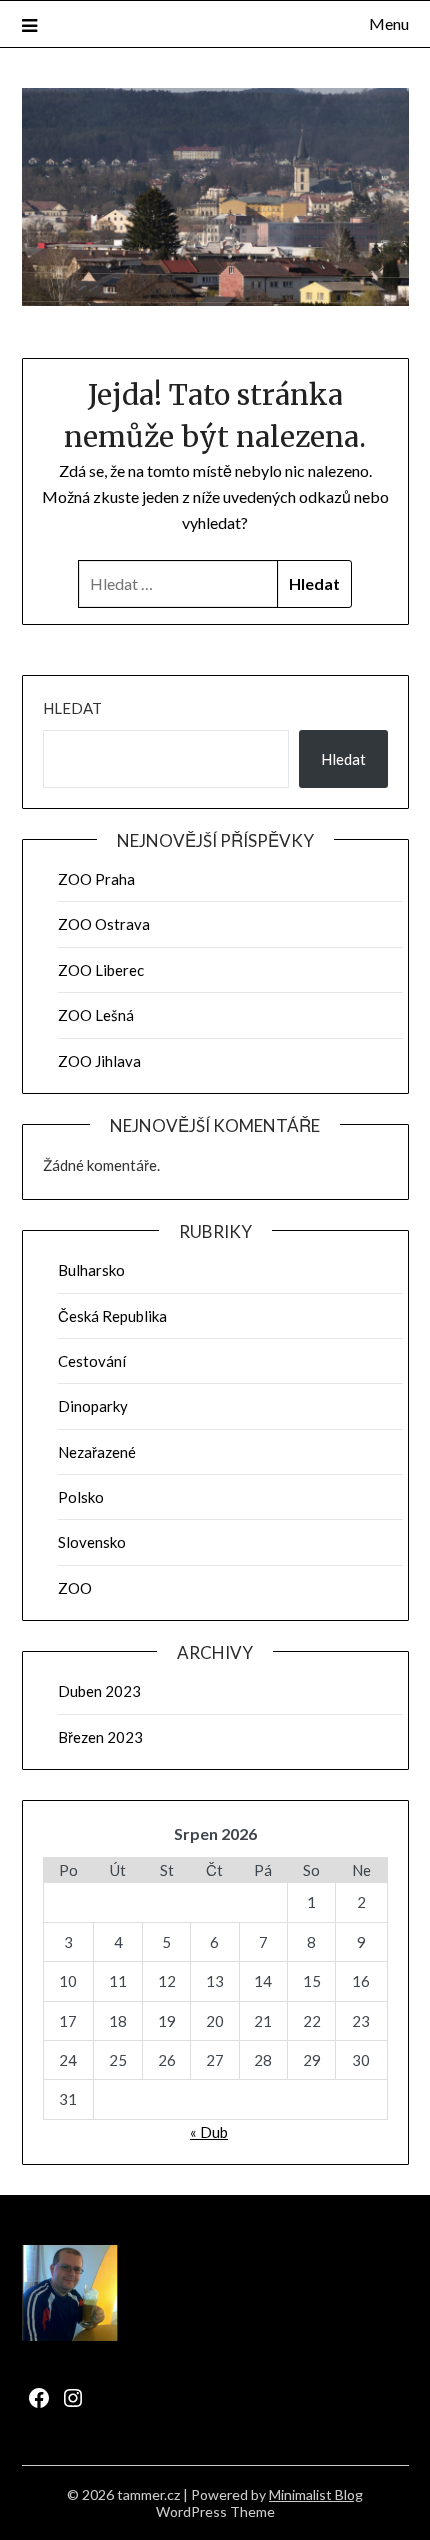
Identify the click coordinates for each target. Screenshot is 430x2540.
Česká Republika (112, 1316)
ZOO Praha (96, 879)
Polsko (81, 1497)
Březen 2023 (100, 1737)
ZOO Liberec (101, 970)
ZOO (75, 1588)
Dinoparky (93, 1406)
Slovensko (92, 1542)
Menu (389, 23)
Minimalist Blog (316, 2494)
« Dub (209, 2132)
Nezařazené (97, 1452)
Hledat (72, 708)
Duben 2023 (99, 1691)
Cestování (92, 1361)
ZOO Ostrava (104, 924)
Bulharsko (91, 1270)
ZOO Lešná (96, 1015)
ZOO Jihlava (99, 1061)
